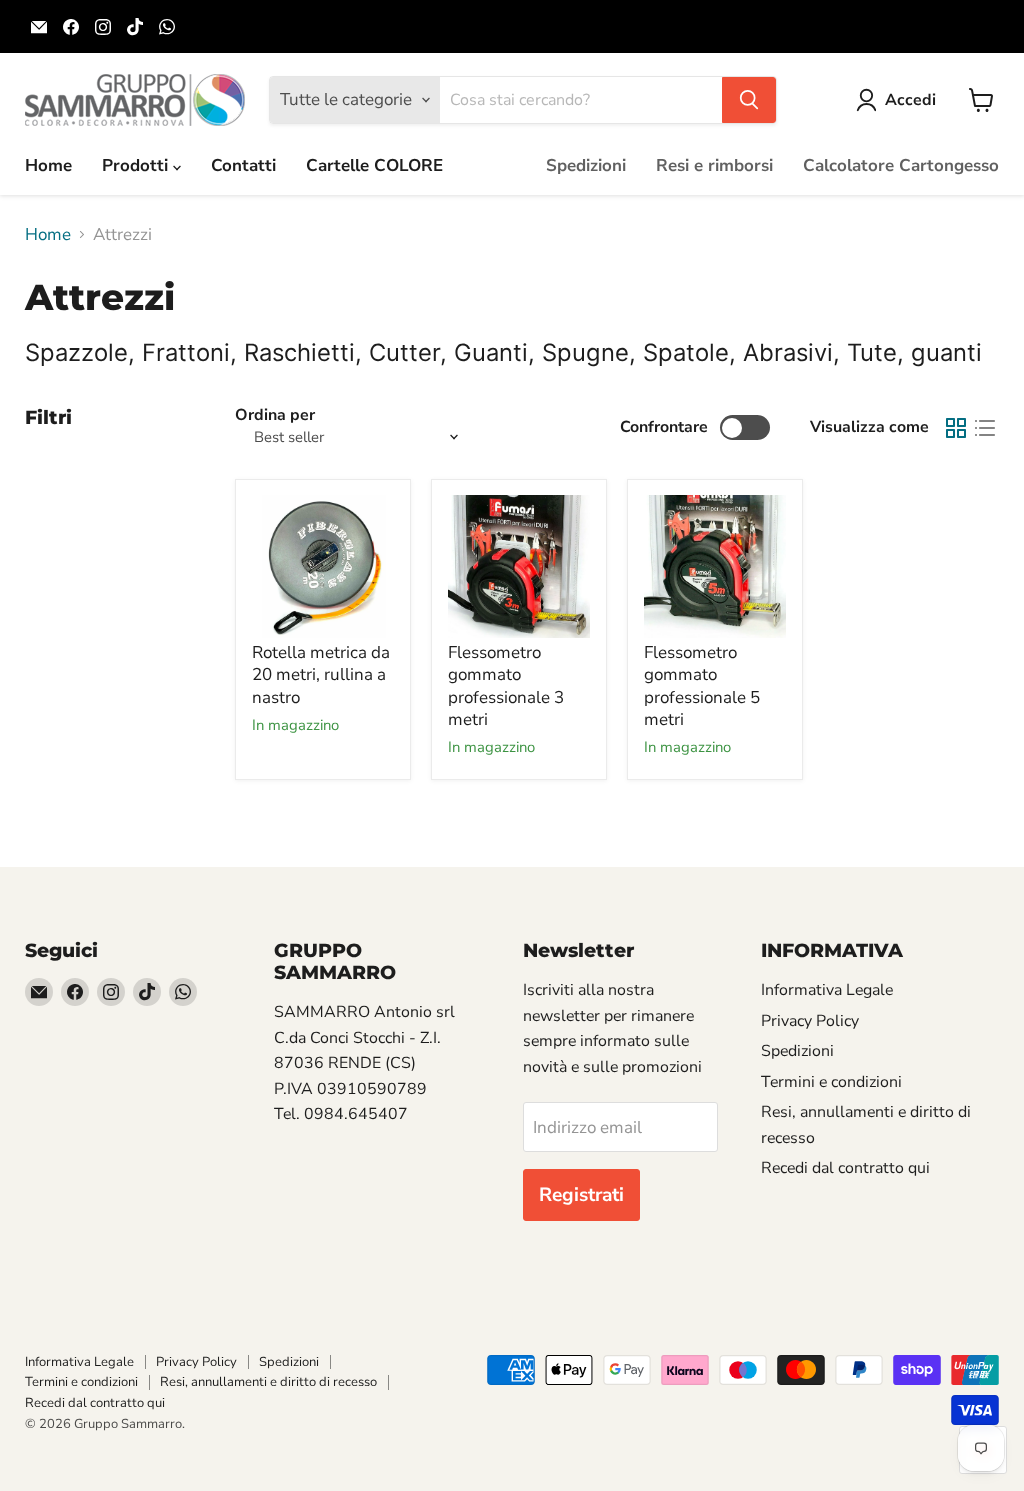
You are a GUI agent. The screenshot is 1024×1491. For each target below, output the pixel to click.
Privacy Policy (810, 1021)
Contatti (243, 165)
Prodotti (137, 165)
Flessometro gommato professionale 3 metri (506, 686)
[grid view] (956, 427)
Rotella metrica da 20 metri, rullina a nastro (321, 675)
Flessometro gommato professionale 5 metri (702, 686)
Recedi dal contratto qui (845, 1168)
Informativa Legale (827, 990)
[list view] (985, 427)
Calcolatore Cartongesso (901, 165)
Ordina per (275, 415)
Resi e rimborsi (714, 165)
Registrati (581, 1195)
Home (48, 165)
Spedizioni (586, 165)
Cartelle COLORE (374, 165)
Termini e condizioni (831, 1082)
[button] (900, 100)
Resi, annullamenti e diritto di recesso (268, 1382)
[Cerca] (749, 100)
